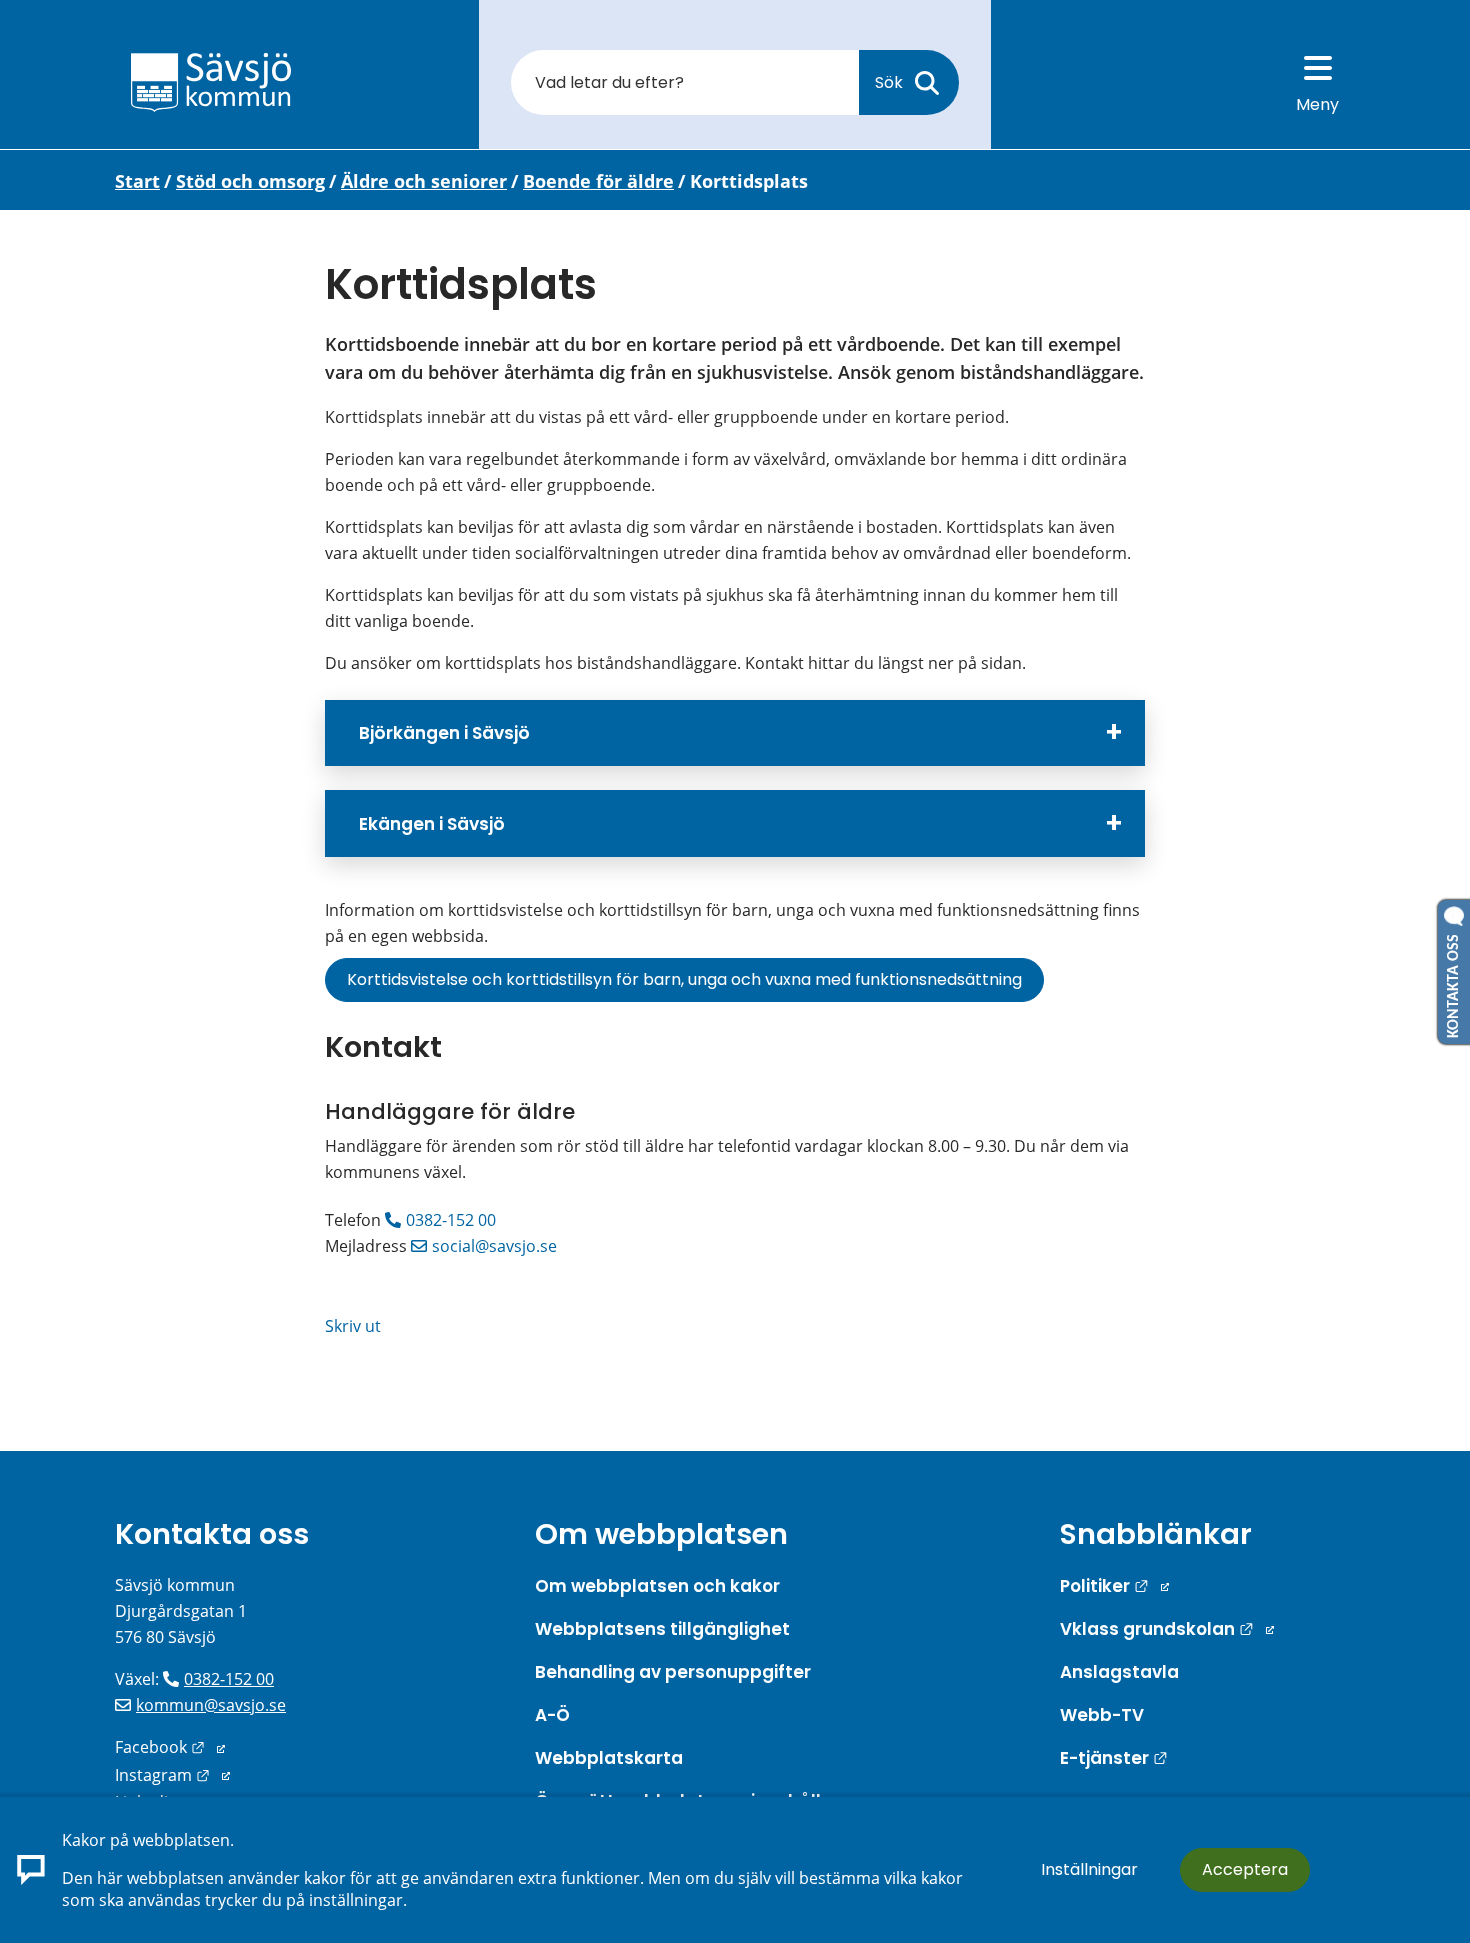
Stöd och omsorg (250, 181)
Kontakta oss (212, 1534)
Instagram (172, 1775)
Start (137, 181)
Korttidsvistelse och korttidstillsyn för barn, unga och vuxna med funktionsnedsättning (684, 979)
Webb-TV (1102, 1715)
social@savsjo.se (494, 1246)
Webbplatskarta (609, 1758)
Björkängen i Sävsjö (444, 733)
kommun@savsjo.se (211, 1705)
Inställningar (1089, 1869)
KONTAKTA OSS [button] (1454, 982)
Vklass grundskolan (1167, 1629)
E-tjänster (1114, 1758)
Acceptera (1245, 1869)
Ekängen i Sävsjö (432, 824)
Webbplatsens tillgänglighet (662, 1629)
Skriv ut (353, 1326)
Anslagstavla (1119, 1672)
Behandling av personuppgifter (673, 1672)
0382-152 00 (451, 1220)
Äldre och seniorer (424, 181)
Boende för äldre (598, 181)
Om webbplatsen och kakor (657, 1586)
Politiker (1114, 1586)
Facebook (170, 1747)
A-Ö (552, 1715)
